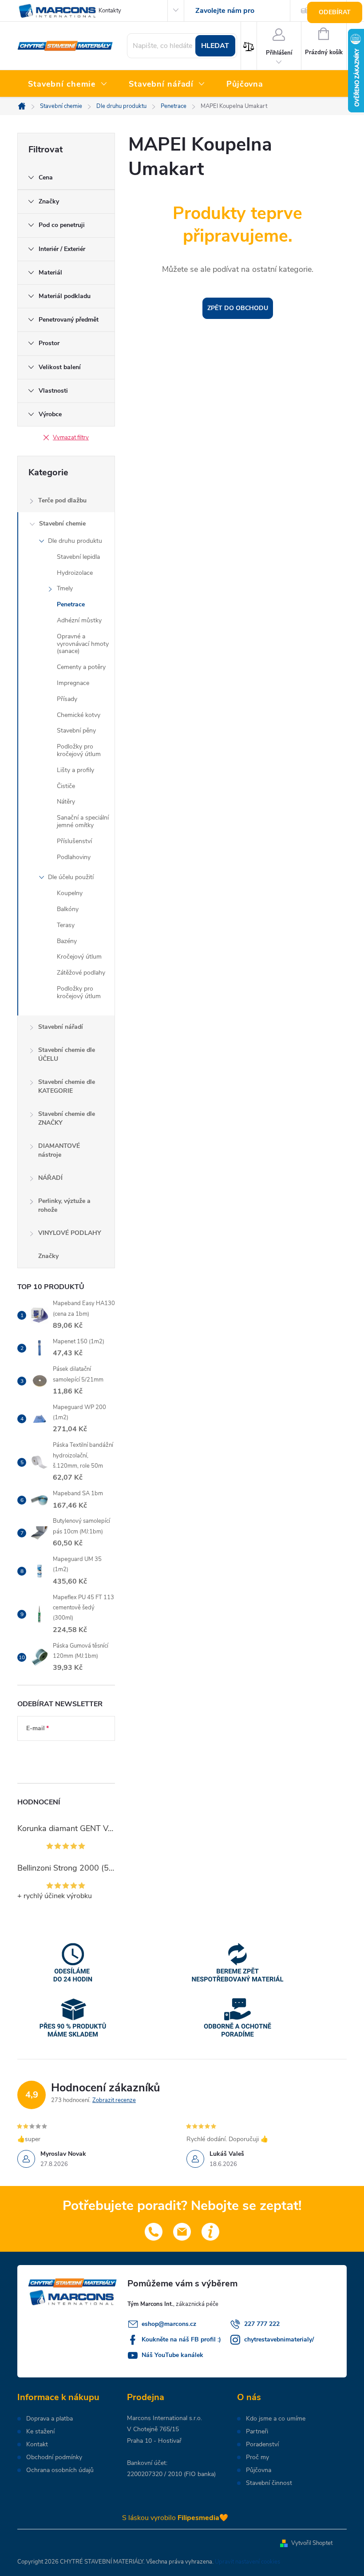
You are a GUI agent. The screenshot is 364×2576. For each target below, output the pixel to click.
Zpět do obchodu (238, 308)
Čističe (66, 786)
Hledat (215, 46)
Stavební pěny (76, 731)
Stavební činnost (269, 2483)
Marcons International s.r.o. (164, 2418)
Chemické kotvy (79, 715)
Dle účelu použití (71, 877)
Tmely (65, 588)
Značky (48, 1256)
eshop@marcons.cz (169, 2324)
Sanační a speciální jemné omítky (83, 821)
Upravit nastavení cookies (247, 2562)
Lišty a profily (75, 770)
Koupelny (70, 893)
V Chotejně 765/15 (153, 2429)
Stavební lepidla (78, 557)
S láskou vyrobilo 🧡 (175, 2518)
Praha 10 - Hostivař (154, 2441)
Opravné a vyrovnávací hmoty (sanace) (83, 644)
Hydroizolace (75, 573)
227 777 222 (262, 2324)
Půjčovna (259, 2470)
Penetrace (71, 604)
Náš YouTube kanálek (172, 2355)
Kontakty (110, 11)
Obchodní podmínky (54, 2457)
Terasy (66, 925)
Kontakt (37, 2445)
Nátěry (66, 802)
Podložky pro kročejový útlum (79, 750)
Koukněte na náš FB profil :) (181, 2339)
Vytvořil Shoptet (312, 2543)
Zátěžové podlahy (81, 973)
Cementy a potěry (81, 667)
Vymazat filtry (71, 438)
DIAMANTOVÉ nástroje (59, 1150)
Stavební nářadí (61, 1027)
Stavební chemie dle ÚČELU (67, 1054)
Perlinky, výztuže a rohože (64, 1205)
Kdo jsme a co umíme (276, 2419)
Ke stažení (40, 2432)
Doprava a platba (49, 2419)
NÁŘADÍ (50, 1178)
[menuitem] (68, 84)
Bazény (67, 941)
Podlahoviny (74, 857)
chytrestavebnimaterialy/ (279, 2339)
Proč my (257, 2457)
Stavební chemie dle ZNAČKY (67, 1118)
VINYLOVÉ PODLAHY (70, 1233)
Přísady (67, 699)
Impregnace (73, 683)
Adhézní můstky (79, 620)
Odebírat (335, 12)
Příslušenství (74, 841)
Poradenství (262, 2445)
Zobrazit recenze (114, 2100)
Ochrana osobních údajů (60, 2470)
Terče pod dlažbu (62, 500)
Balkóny (68, 909)
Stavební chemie (62, 524)
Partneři (257, 2432)
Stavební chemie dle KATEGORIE (67, 1086)
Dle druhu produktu (75, 541)
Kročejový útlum (79, 957)
